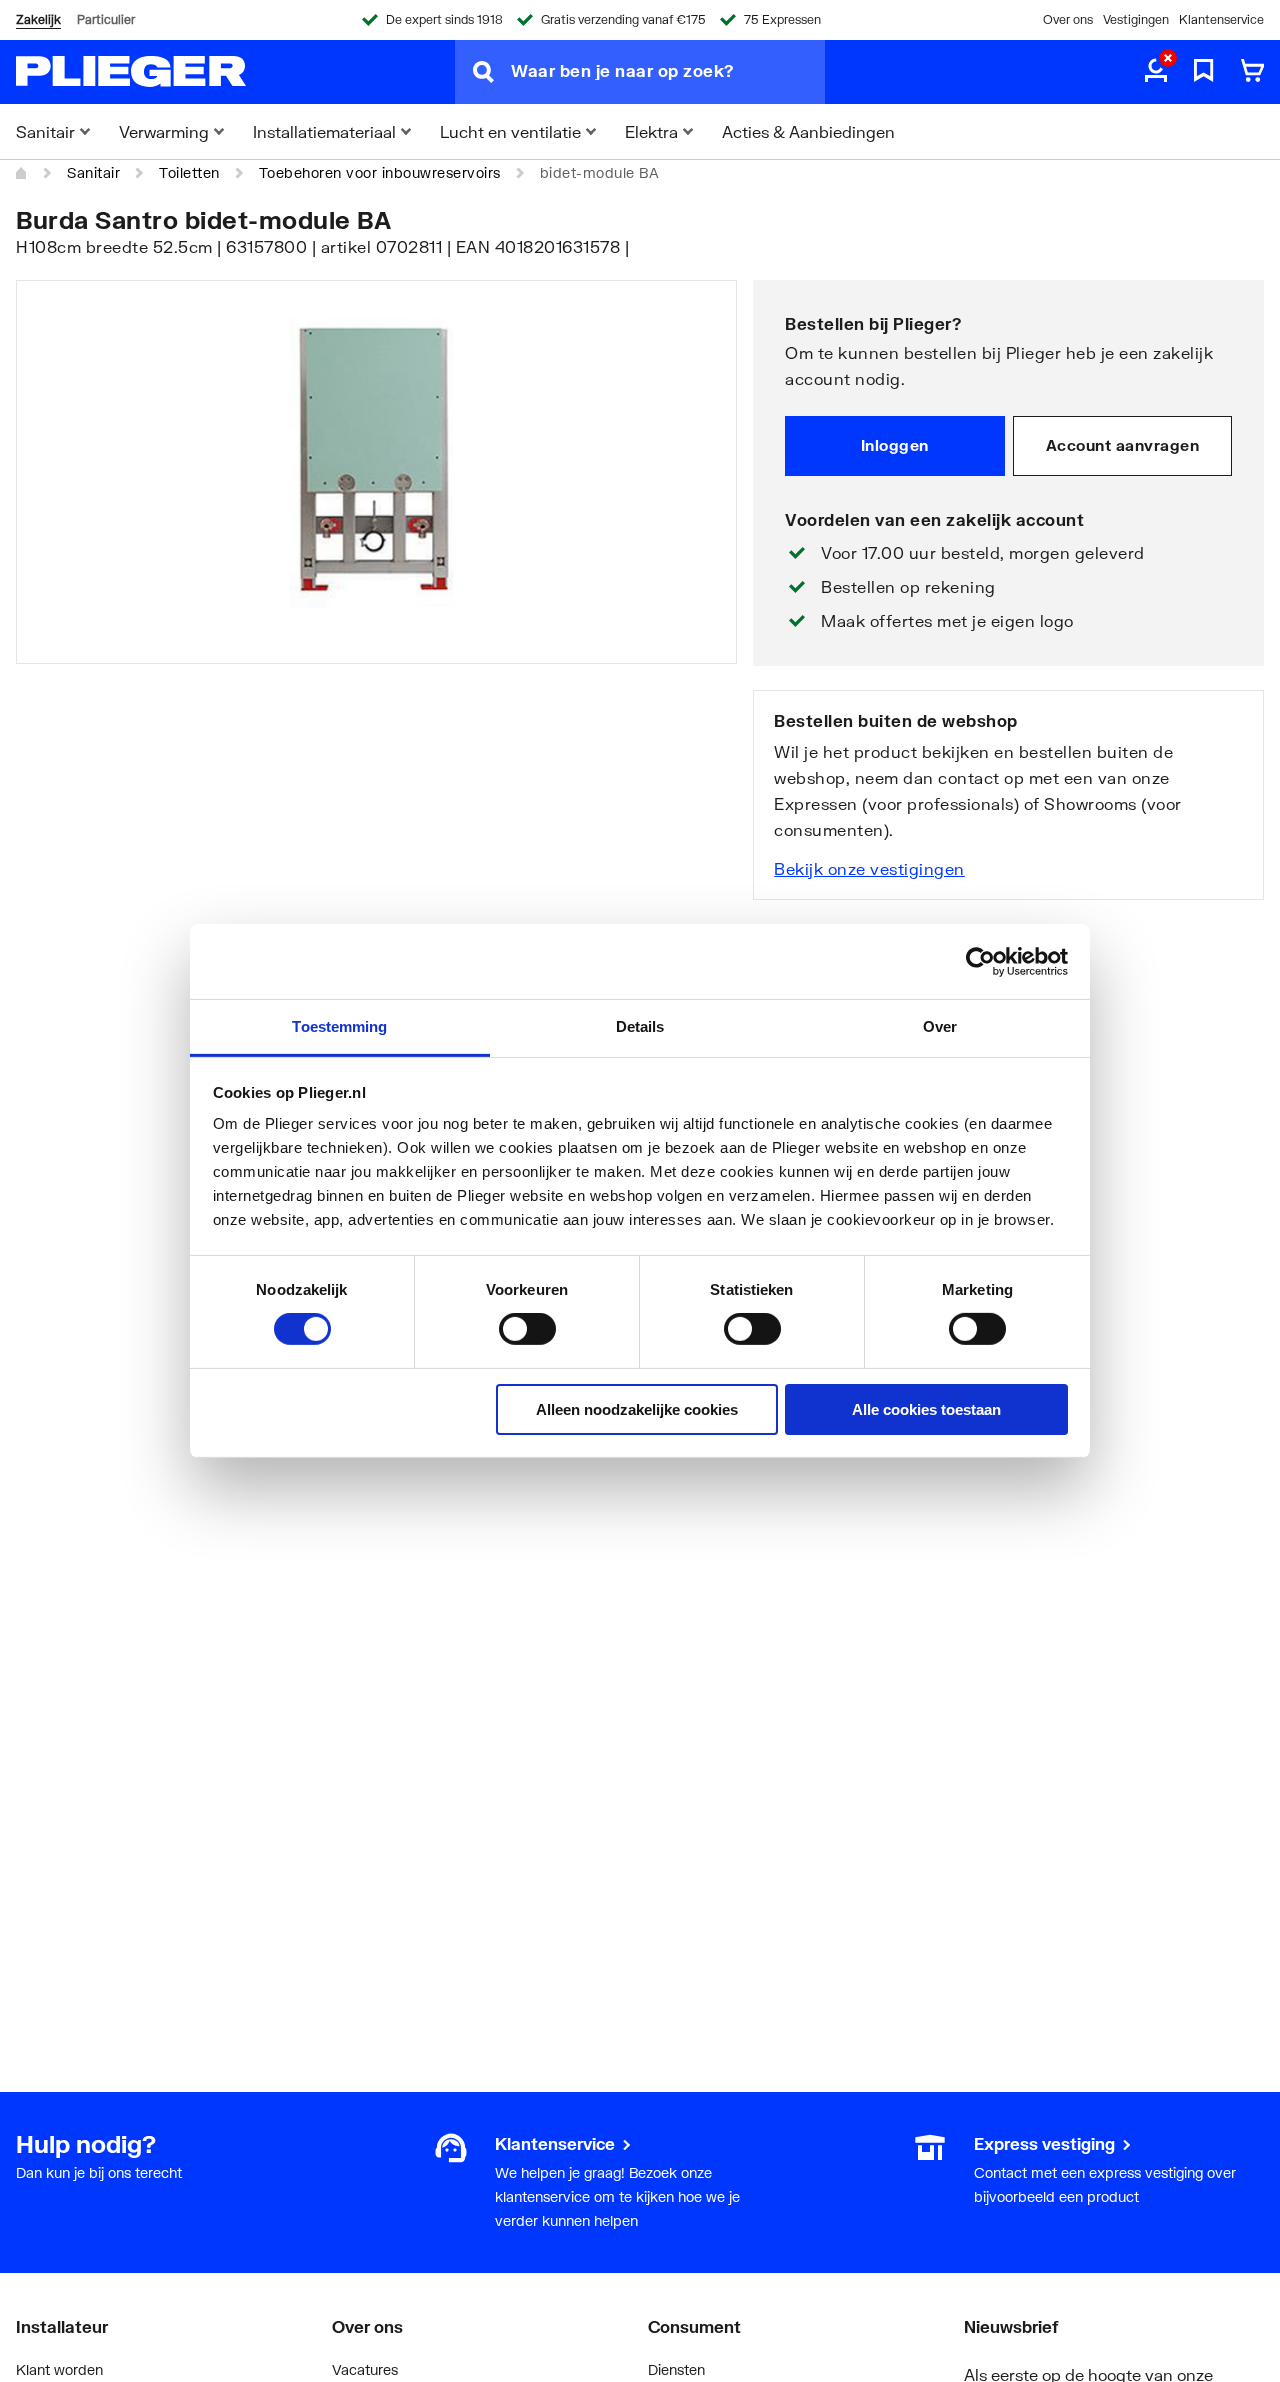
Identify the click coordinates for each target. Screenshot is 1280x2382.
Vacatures (365, 2369)
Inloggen (895, 445)
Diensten (676, 2369)
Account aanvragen (1123, 445)
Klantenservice (1221, 19)
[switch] (527, 1329)
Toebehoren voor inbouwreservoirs (380, 172)
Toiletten (189, 172)
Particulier (106, 19)
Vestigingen (1136, 19)
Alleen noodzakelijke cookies (637, 1409)
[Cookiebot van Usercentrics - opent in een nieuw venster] (980, 961)
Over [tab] (940, 1026)
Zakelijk (38, 19)
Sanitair (93, 172)
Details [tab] (640, 1026)
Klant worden (59, 2369)
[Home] (22, 173)
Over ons (1068, 19)
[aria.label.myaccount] (1156, 72)
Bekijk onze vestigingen (869, 868)
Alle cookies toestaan (926, 1409)
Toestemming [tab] (339, 1026)
